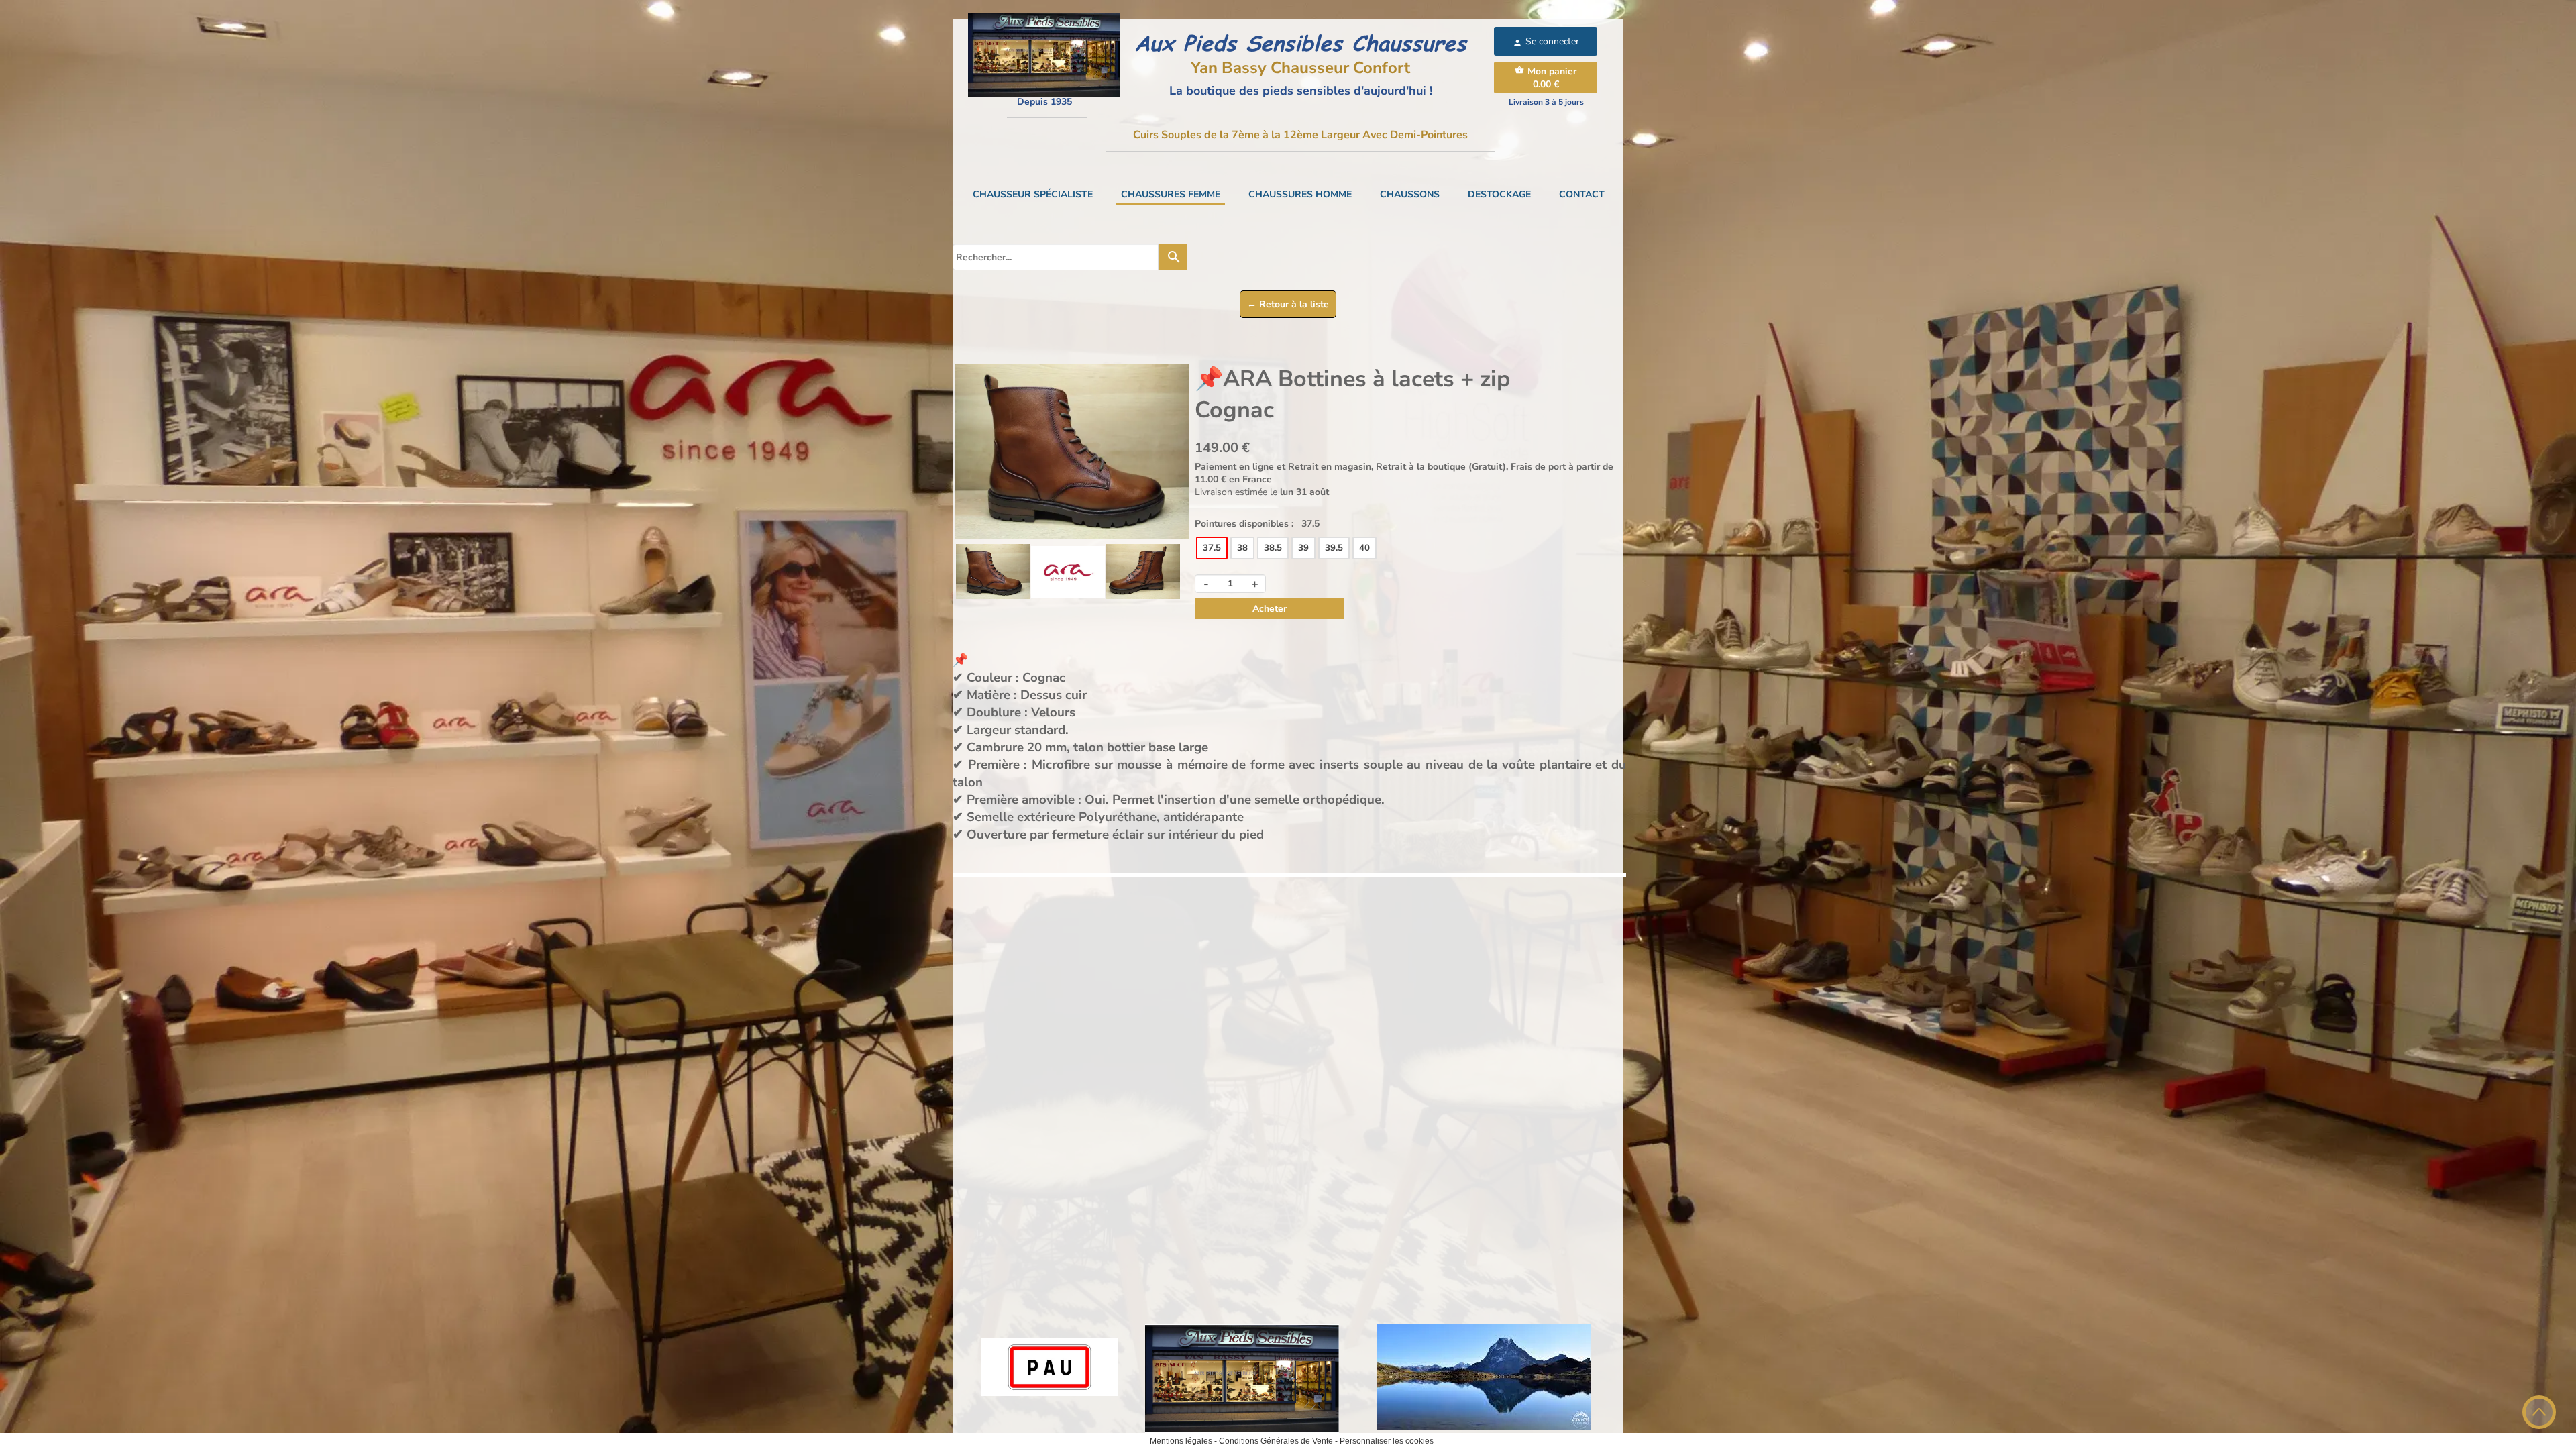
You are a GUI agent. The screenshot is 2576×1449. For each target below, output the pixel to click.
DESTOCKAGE (1499, 194)
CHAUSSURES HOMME (1300, 194)
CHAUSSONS (1410, 194)
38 (1242, 548)
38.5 (1273, 548)
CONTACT (1582, 194)
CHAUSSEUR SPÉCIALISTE (1033, 194)
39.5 (1334, 548)
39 (1303, 548)
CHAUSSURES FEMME (1171, 194)
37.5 (1212, 548)
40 (1364, 548)
